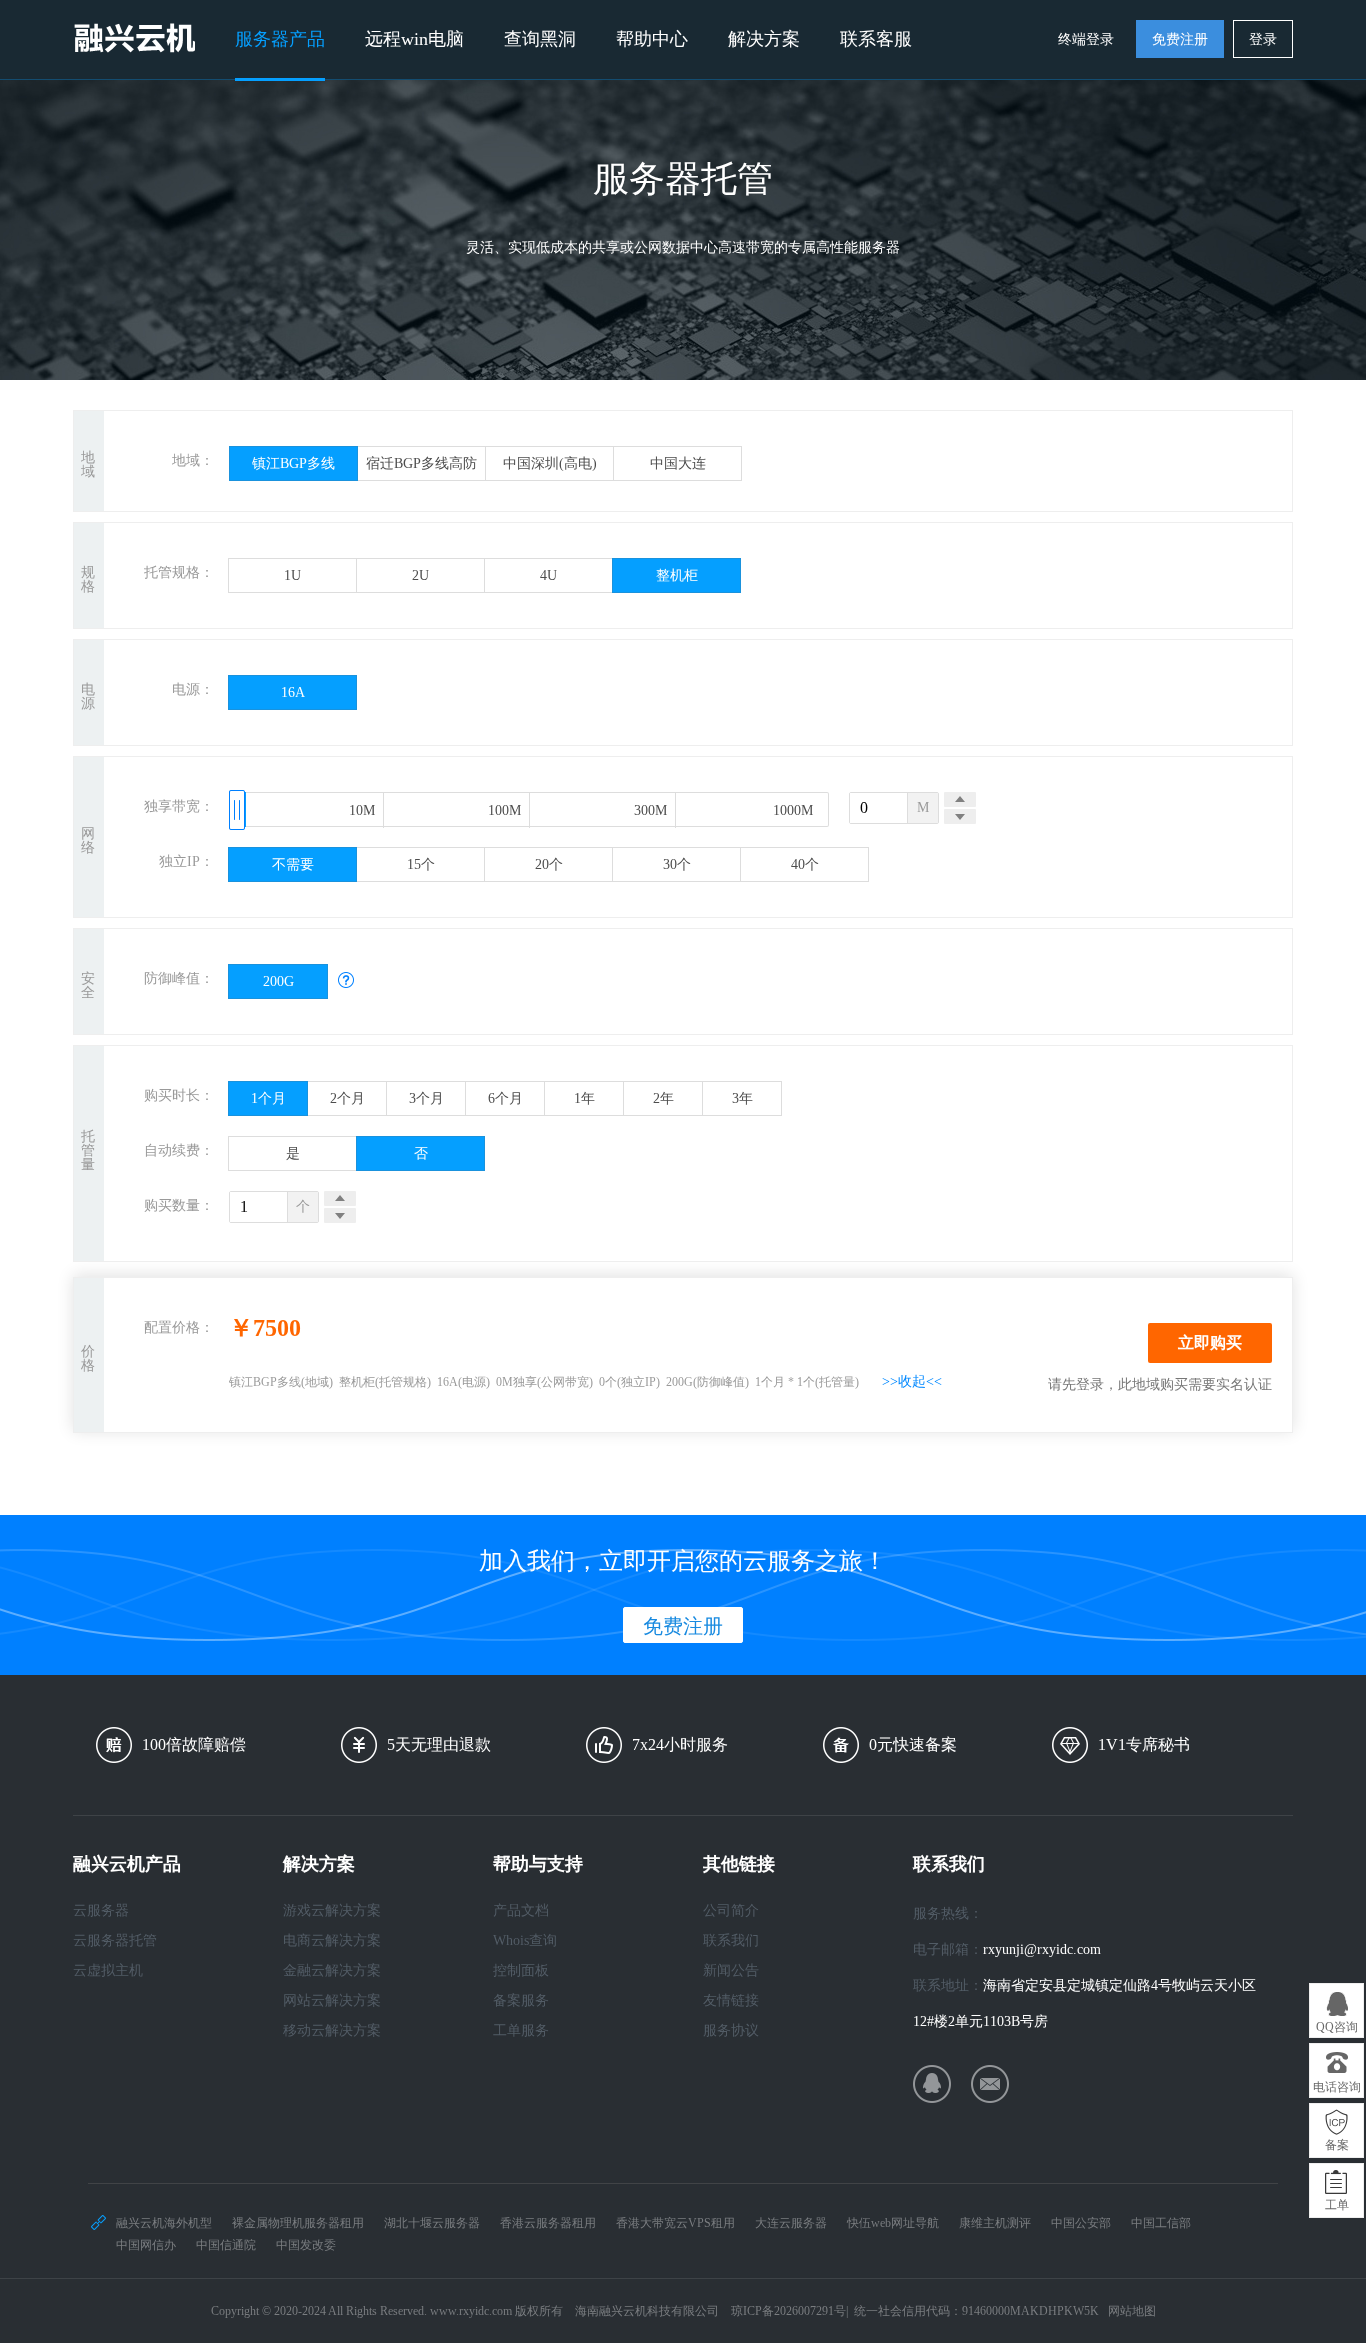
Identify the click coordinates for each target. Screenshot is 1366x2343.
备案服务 (521, 2000)
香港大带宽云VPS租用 (675, 2223)
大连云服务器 (791, 2223)
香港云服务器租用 (548, 2223)
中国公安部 (1081, 2223)
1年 (584, 1098)
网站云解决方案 (332, 2000)
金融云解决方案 (332, 1970)
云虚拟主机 (108, 1970)
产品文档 (521, 1910)
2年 (663, 1098)
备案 (1337, 2145)
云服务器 (101, 1910)
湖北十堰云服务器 (432, 2223)
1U (292, 575)
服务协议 (731, 2030)
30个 (677, 864)
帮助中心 (652, 39)
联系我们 (731, 1940)
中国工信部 (1161, 2223)
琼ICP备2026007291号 (788, 2311)
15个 (421, 864)
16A (293, 692)
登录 (1263, 39)
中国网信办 (146, 2245)
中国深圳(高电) (550, 463)
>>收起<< (912, 1381)
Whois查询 (525, 1940)
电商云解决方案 (332, 1940)
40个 (805, 864)
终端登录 (1086, 39)
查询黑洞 (540, 39)
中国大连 (678, 463)
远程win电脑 (414, 39)
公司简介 (731, 1910)
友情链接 (731, 2000)
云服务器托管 (115, 1940)
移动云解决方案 (332, 2030)
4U (548, 575)
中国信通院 (226, 2245)
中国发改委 (306, 2245)
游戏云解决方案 (332, 1910)
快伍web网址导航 (893, 2223)
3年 (742, 1098)
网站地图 (1132, 2311)
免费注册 (1180, 39)
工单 (1337, 2205)
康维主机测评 (995, 2223)
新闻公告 (731, 1970)
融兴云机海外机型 (164, 2223)
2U (420, 575)
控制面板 (521, 1970)
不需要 (293, 864)
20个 (549, 864)
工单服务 (521, 2030)
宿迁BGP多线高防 (421, 463)
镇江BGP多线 (293, 463)
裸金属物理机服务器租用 (298, 2223)
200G (278, 981)
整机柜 (677, 575)
